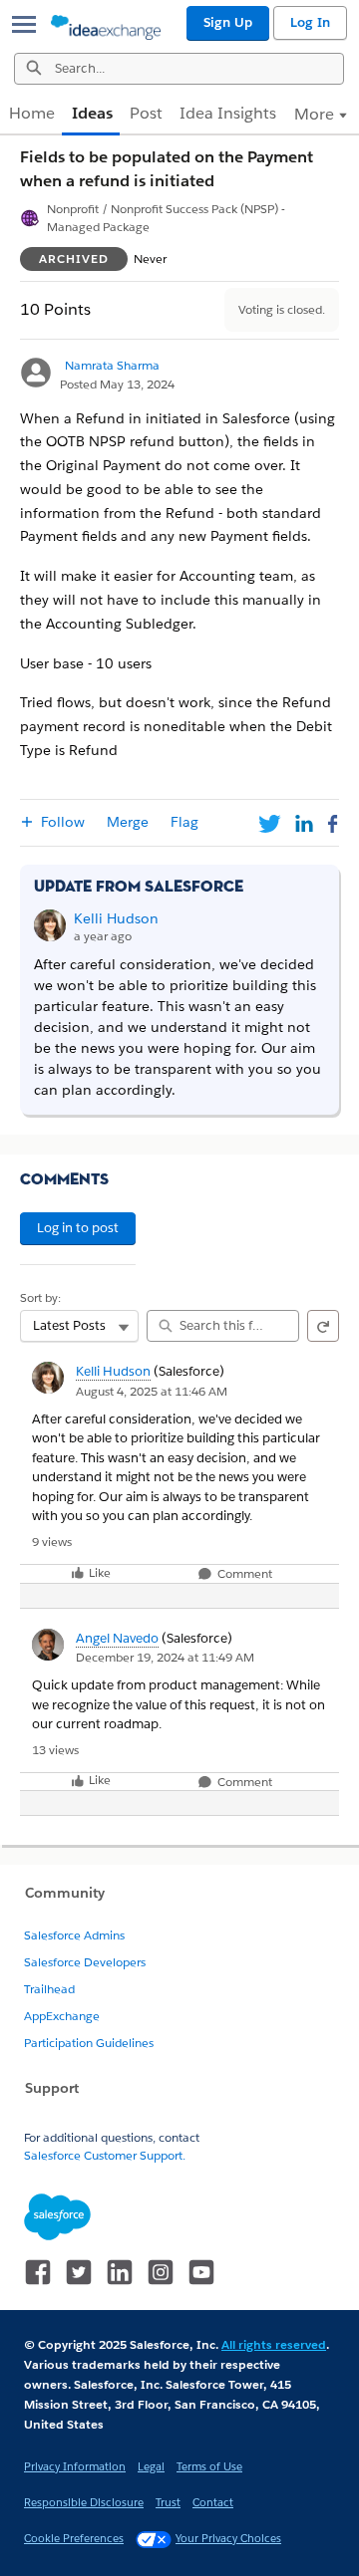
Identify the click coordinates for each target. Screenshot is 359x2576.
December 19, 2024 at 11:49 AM (165, 1657)
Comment (243, 1574)
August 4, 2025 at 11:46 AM (152, 1391)
